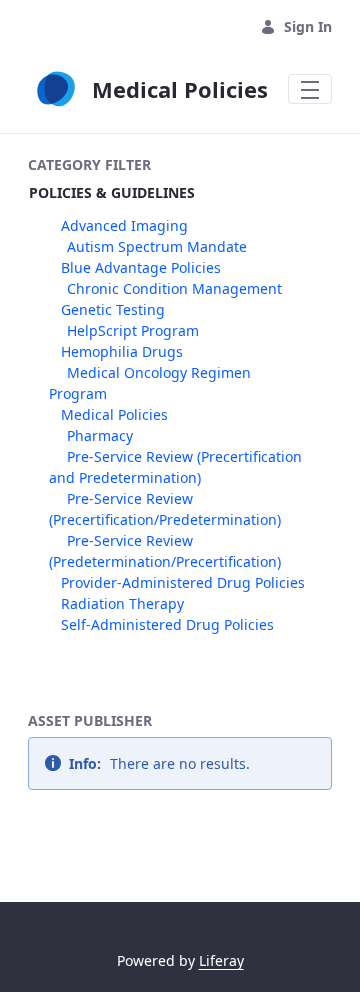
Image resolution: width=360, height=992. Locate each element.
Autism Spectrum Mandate (157, 246)
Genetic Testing (113, 309)
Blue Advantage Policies (141, 267)
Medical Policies (114, 414)
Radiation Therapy (122, 603)
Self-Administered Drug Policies (167, 624)
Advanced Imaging (124, 225)
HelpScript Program (133, 330)
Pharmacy (100, 435)
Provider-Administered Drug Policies (183, 582)
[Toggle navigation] (310, 89)
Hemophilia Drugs (122, 351)
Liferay (221, 960)
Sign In (308, 26)
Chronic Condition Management (174, 288)
